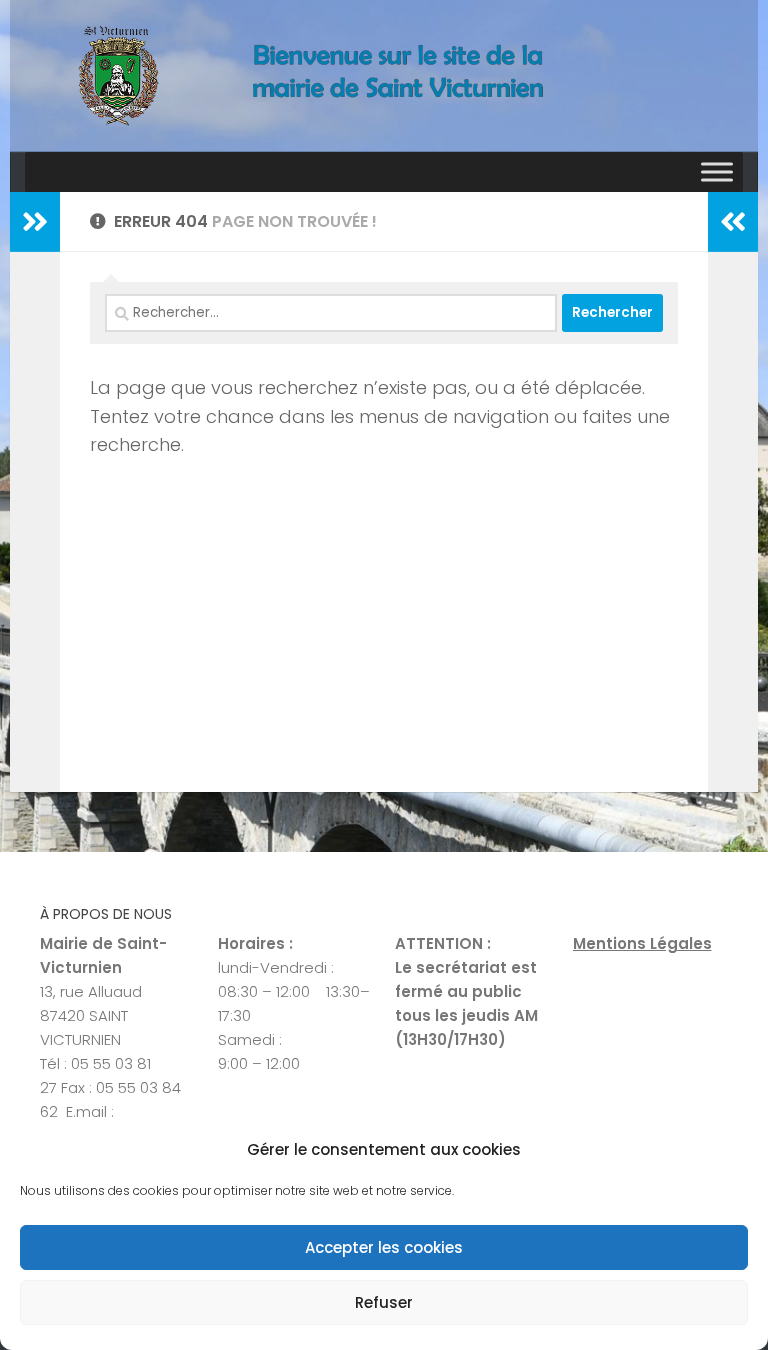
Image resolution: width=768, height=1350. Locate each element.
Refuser (384, 1302)
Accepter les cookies (384, 1247)
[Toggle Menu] (717, 171)
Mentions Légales (642, 943)
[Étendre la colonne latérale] (35, 222)
